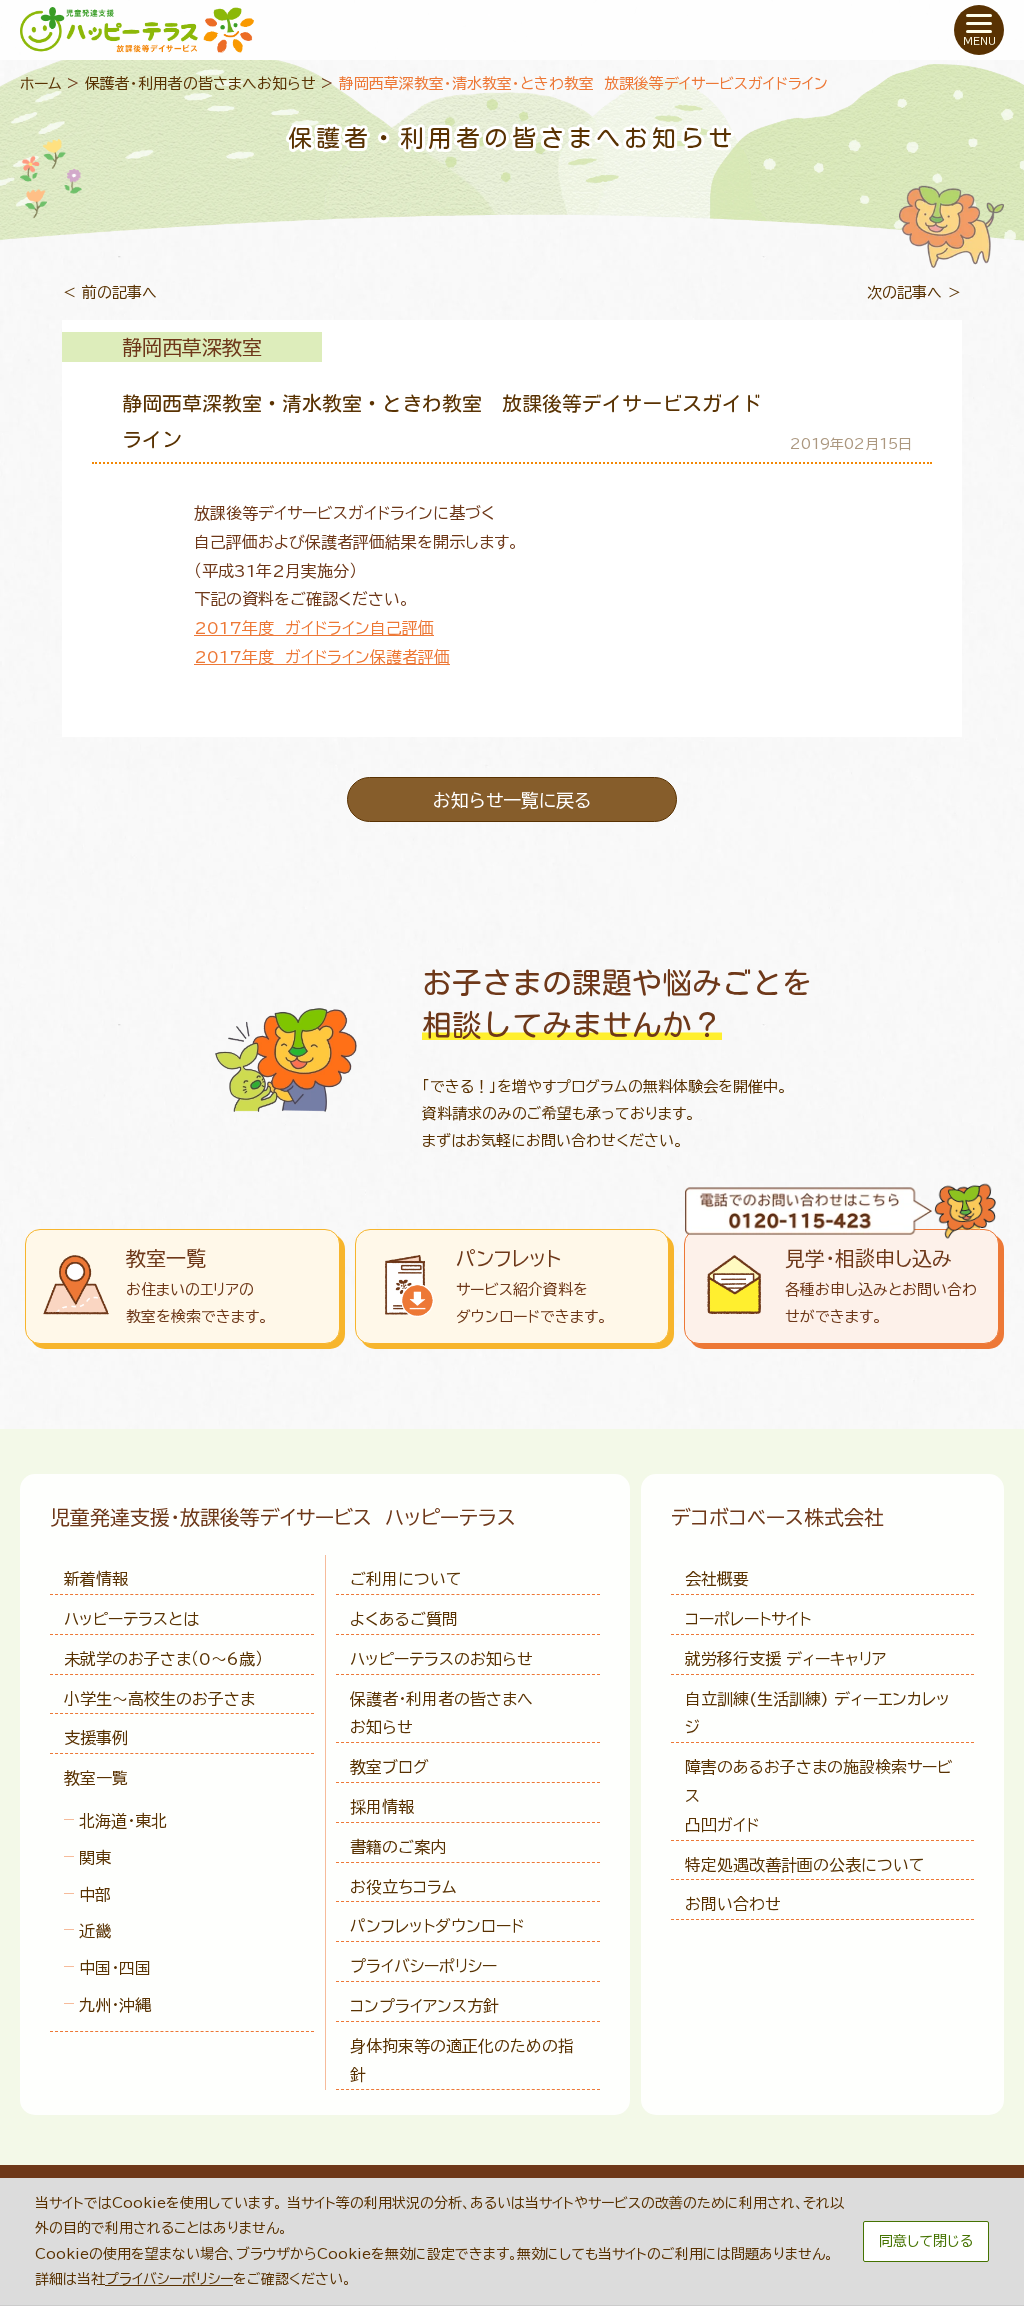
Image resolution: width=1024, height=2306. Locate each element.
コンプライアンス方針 (424, 2006)
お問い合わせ (733, 1904)
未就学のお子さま (163, 1659)
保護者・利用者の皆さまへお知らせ (200, 83)
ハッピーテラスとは (131, 1619)
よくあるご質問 (404, 1619)
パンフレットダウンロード (437, 1926)
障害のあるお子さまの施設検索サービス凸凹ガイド (819, 1796)
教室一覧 (96, 1778)
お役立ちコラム (403, 1887)
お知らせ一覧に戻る (512, 800)
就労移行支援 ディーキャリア (785, 1659)
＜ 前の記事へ (109, 292)
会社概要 (717, 1579)
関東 (95, 1858)
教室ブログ (389, 1767)
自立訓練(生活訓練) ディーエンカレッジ (817, 1713)
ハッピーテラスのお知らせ (441, 1659)
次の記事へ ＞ (914, 292)
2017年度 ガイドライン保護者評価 (322, 657)
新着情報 (96, 1579)
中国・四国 (115, 1968)
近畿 (95, 1931)
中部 (95, 1895)
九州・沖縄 (115, 2005)
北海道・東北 (123, 1821)
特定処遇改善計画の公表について (805, 1865)
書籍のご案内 (398, 1847)
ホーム (41, 83)
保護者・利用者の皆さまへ (441, 1713)
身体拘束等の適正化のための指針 (462, 2060)
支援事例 (96, 1738)
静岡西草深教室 (192, 347)
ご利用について (406, 1579)
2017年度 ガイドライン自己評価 (314, 628)
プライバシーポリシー (423, 1966)
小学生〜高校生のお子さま (159, 1699)
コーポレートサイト (748, 1619)
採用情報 (382, 1807)
